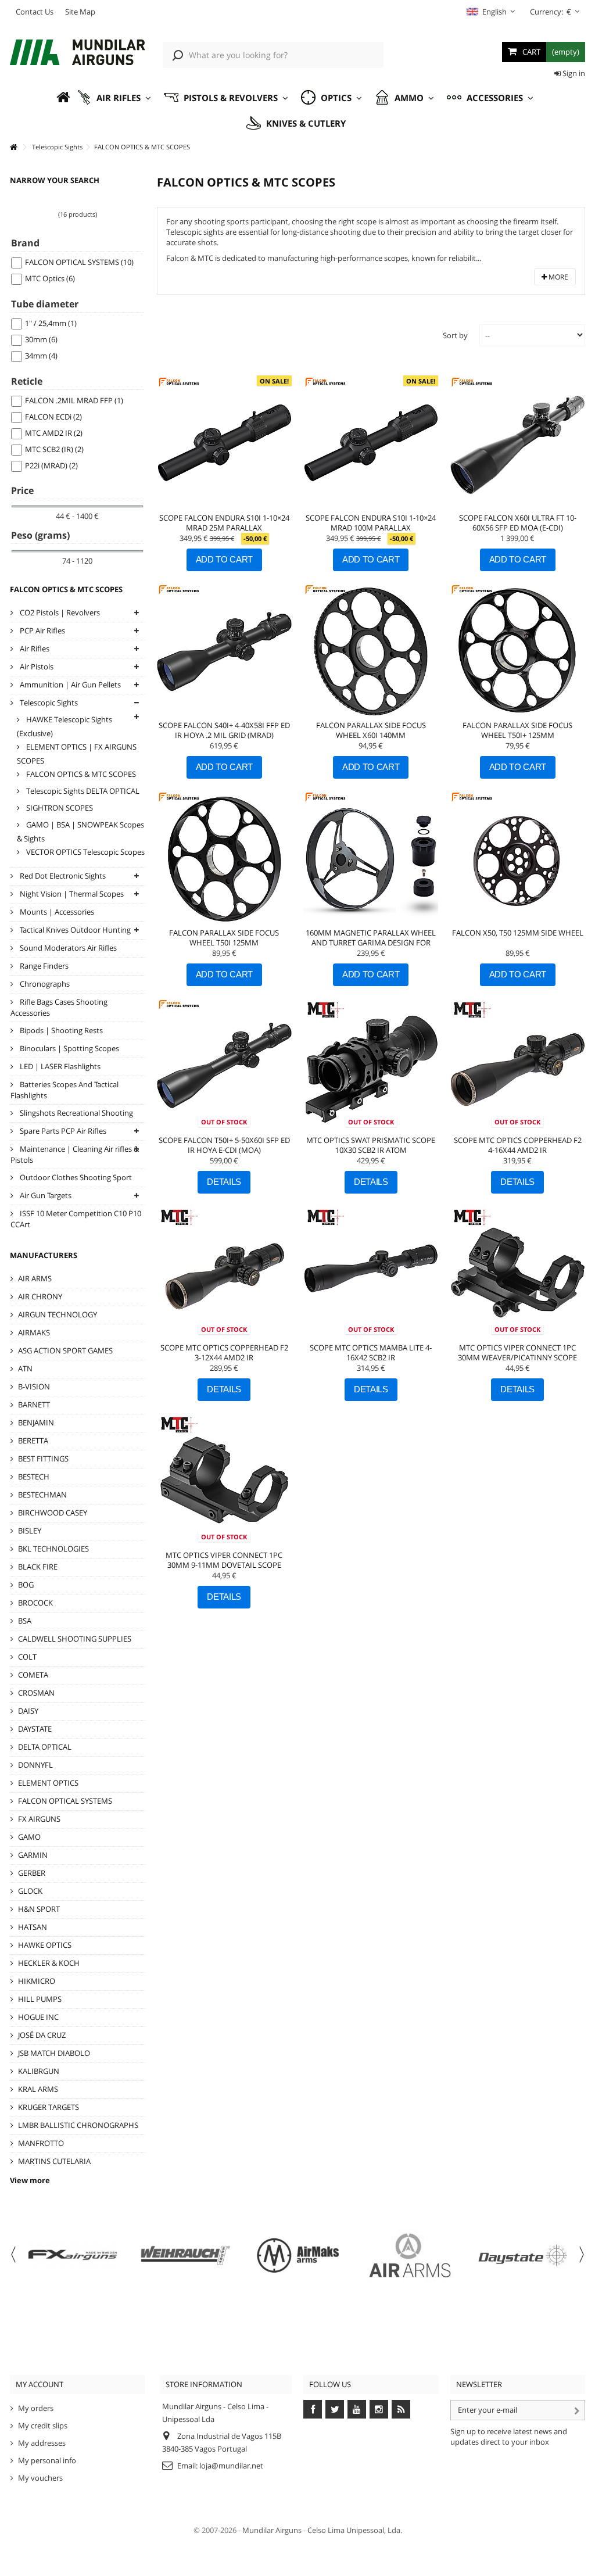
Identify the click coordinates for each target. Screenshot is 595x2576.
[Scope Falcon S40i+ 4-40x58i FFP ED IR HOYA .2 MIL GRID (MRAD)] (224, 650)
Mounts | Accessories (56, 912)
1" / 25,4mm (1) (51, 323)
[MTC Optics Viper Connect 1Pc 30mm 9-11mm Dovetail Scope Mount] (224, 1480)
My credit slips (43, 2425)
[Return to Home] (13, 147)
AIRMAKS (34, 1332)
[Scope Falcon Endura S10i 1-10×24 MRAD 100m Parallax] (371, 443)
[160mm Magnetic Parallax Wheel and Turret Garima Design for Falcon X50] (371, 858)
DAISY (28, 1711)
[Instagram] (379, 2409)
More (558, 277)
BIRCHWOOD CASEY (53, 1513)
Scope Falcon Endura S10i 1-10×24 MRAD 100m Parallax (371, 523)
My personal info (47, 2460)
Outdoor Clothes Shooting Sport (75, 1177)
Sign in (573, 73)
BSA (25, 1621)
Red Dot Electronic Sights (62, 876)
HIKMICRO (37, 1981)
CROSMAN (36, 1693)
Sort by (455, 335)
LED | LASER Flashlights (59, 1066)
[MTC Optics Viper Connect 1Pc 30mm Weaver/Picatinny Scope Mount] (517, 1273)
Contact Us (35, 12)
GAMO (29, 1837)
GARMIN (33, 1855)
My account (40, 2384)
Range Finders (43, 966)
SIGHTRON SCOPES (59, 808)
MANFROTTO (41, 2143)
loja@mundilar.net (231, 2466)
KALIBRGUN (39, 2071)
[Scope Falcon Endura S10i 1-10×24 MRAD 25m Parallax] (224, 443)
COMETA (33, 1675)
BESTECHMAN (42, 1495)
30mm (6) (41, 339)
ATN (25, 1368)
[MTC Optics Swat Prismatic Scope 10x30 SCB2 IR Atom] (371, 1065)
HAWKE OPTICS (45, 1945)
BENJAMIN (36, 1423)
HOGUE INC (38, 2017)
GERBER (32, 1873)
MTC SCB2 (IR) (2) (54, 449)
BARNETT (34, 1405)
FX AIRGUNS (39, 1819)
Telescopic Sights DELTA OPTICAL (82, 791)
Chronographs (44, 984)
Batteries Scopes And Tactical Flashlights (64, 1090)
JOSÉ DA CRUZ (42, 2035)
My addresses (42, 2443)
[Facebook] (313, 2409)
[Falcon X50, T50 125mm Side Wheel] (517, 858)
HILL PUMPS (40, 1999)
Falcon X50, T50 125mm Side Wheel (518, 933)
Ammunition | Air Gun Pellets (69, 685)
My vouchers (40, 2478)
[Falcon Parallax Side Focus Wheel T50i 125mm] (224, 858)
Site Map (80, 12)
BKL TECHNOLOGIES (53, 1549)
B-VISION (34, 1386)
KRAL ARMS (38, 2089)
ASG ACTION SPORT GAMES (65, 1350)
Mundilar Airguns (272, 2530)
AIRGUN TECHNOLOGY (58, 1314)
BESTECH (34, 1477)
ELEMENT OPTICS (48, 1783)
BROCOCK (35, 1603)
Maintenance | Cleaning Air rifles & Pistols (75, 1154)
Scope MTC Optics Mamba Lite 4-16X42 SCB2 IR (371, 1353)
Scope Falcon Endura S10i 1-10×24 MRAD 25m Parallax (224, 523)
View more (30, 2180)
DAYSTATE (35, 1729)
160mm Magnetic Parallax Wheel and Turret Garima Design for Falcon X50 (371, 943)
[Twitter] (335, 2409)
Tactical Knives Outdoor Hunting (74, 930)
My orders (36, 2408)
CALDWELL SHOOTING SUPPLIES (75, 1639)
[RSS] (401, 2409)
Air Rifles (34, 649)
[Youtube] (357, 2409)
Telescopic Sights (48, 703)
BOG (26, 1585)
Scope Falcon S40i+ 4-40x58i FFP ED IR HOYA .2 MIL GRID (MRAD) (224, 730)
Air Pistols (36, 667)
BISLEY (30, 1531)
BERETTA (33, 1441)
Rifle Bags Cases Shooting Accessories (59, 1007)
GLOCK (30, 1891)
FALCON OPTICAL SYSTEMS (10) (79, 262)
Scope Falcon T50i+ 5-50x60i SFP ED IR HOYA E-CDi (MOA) (224, 1145)
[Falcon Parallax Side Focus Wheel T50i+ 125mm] (517, 650)
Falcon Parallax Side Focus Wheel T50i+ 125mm (517, 730)
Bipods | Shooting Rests (60, 1030)
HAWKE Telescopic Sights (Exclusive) (64, 726)
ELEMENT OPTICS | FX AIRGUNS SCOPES (77, 754)
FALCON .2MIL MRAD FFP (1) (74, 400)
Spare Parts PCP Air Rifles (62, 1131)
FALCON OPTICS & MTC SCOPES (80, 774)
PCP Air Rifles (42, 630)
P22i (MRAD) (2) (51, 465)
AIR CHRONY (40, 1296)
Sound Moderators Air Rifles (67, 948)
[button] (114, 98)
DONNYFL (35, 1765)
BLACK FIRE (38, 1567)
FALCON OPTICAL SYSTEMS (65, 1801)
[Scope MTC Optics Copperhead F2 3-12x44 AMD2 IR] (224, 1273)
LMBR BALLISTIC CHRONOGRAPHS (78, 2125)
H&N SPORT (39, 1909)
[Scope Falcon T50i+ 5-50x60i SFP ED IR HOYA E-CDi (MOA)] (224, 1065)
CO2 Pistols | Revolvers (59, 612)
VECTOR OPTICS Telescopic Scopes (85, 852)
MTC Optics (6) (50, 278)
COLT (27, 1657)
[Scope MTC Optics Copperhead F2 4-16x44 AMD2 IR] (517, 1065)
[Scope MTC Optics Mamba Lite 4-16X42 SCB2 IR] (371, 1273)
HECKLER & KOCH (49, 1963)
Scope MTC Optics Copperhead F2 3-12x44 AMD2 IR (224, 1353)
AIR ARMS (35, 1278)
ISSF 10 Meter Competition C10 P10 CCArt (76, 1219)
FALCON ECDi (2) (53, 417)
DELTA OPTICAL (45, 1747)
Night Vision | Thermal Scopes (71, 894)
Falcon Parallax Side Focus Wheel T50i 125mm (224, 938)
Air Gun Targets (45, 1195)
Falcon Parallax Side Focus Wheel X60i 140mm (371, 730)
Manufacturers (44, 1255)
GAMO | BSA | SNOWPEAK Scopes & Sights (80, 832)
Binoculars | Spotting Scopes (69, 1048)
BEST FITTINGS (43, 1459)
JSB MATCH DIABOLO (54, 2053)
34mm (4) (41, 356)
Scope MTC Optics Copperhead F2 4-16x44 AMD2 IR (518, 1145)
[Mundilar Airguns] (78, 53)
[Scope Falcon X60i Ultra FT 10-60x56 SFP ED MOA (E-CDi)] (517, 443)
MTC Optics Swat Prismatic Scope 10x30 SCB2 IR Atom (371, 1145)
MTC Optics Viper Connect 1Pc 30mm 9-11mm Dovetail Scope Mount (224, 1565)
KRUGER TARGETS (49, 2107)
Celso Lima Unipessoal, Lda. (355, 2530)
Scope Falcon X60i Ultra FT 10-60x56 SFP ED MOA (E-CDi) (518, 523)
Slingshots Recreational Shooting (76, 1113)
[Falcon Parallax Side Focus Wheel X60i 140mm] (371, 650)
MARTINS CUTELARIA (54, 2161)
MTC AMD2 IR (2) (54, 433)
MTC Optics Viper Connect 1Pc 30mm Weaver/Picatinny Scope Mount (517, 1357)
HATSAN (33, 1927)
